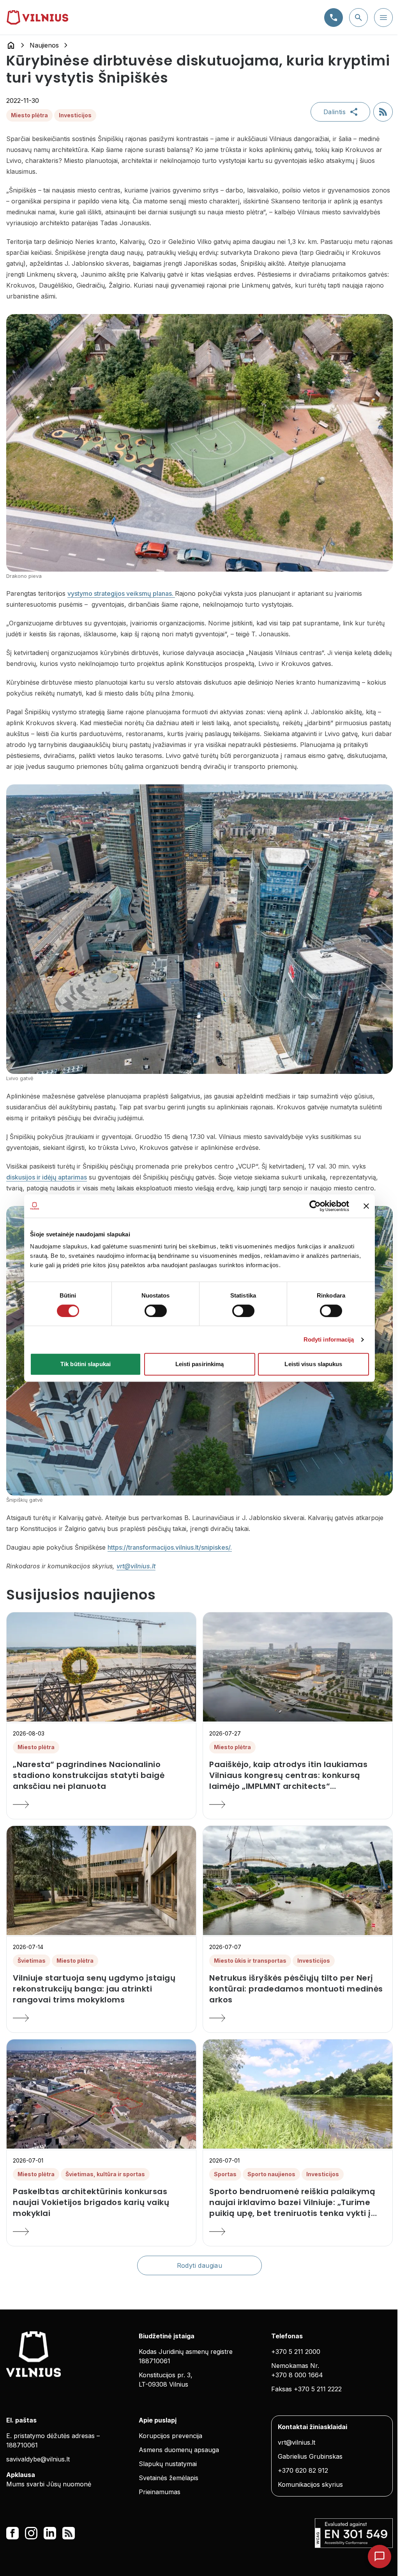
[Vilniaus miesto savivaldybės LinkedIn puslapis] (50, 2533)
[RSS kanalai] (69, 2533)
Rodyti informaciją (329, 1339)
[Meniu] (383, 18)
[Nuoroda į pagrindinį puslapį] (11, 45)
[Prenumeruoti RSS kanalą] (383, 112)
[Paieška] (358, 18)
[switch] (156, 1311)
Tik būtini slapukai (86, 1364)
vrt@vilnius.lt (136, 1566)
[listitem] (101, 1775)
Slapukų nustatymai (168, 2464)
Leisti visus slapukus (313, 1364)
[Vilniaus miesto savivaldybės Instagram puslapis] (31, 2533)
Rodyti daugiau (200, 2265)
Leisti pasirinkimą (200, 1364)
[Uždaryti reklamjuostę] (366, 1206)
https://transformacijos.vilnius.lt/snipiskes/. (170, 1547)
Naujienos (44, 45)
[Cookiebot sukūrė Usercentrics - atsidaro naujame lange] (315, 1206)
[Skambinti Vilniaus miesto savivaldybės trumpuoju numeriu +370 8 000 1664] (334, 18)
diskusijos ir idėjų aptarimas (47, 1177)
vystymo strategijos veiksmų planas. (121, 593)
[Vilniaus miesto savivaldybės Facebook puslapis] (12, 2533)
